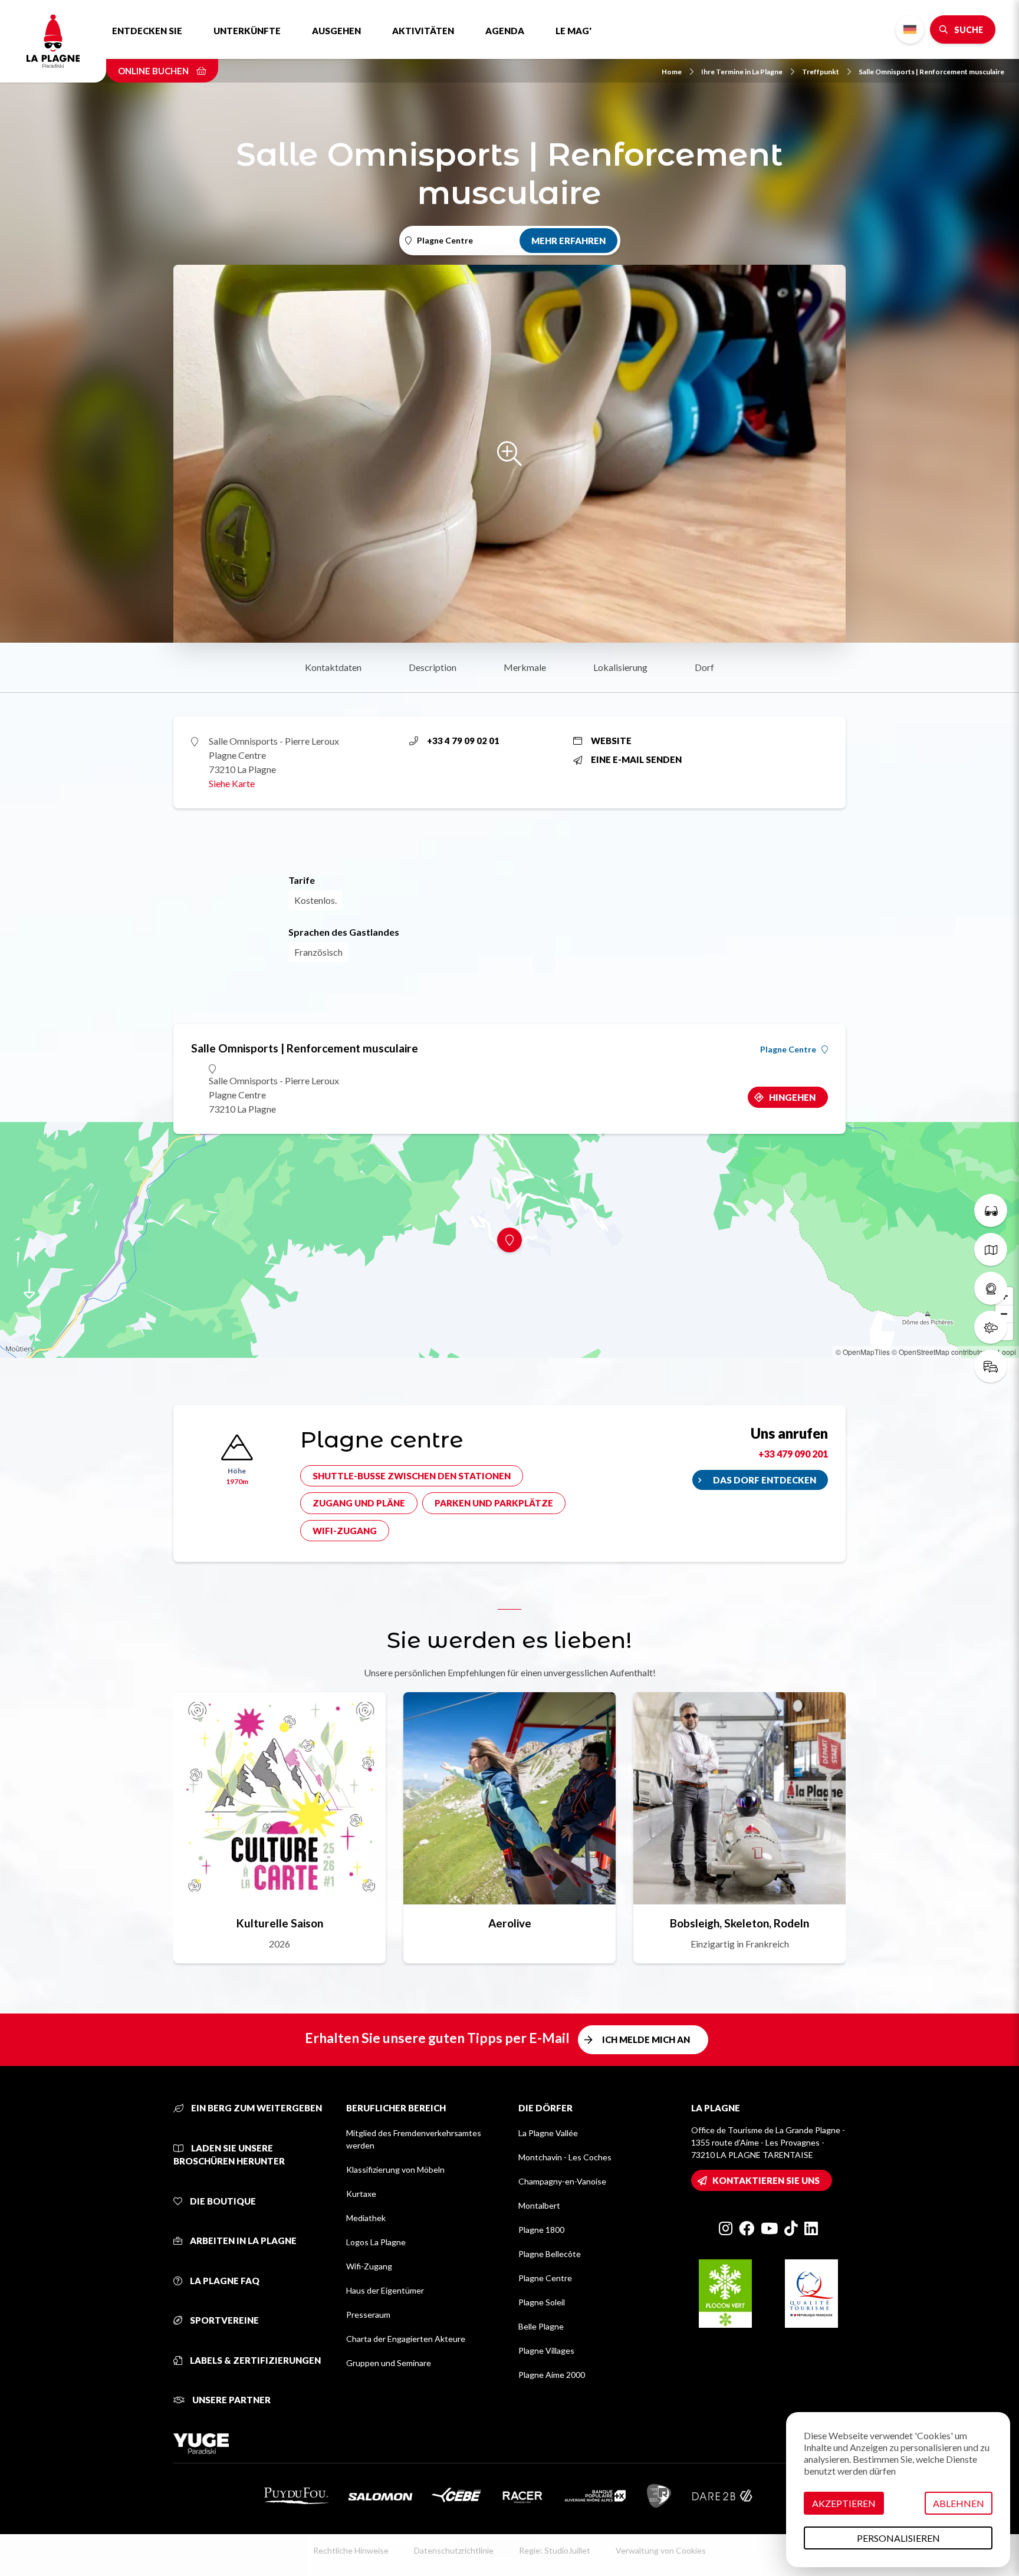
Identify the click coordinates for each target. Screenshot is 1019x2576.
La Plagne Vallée (548, 2133)
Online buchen (154, 71)
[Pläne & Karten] (991, 1249)
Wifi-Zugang (345, 1531)
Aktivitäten (423, 31)
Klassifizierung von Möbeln (395, 2169)
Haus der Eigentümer (385, 2290)
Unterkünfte (247, 31)
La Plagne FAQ (224, 2281)
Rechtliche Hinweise (351, 2550)
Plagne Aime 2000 (552, 2375)
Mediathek (366, 2218)
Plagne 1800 (541, 2230)
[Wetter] (991, 1327)
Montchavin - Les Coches (565, 2157)
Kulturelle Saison (280, 1923)
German (910, 30)
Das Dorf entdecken (765, 1480)
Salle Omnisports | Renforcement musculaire (931, 72)
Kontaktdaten (333, 667)
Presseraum (368, 2315)
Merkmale (525, 667)
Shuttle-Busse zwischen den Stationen (412, 1476)
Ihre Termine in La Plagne (742, 72)
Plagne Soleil (542, 2302)
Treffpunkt (821, 72)
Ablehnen (959, 2503)
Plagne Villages (546, 2350)
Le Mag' (573, 31)
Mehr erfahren (568, 241)
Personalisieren (898, 2538)
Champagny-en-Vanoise (562, 2181)
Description (433, 667)
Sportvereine (223, 2320)
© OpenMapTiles (863, 1352)
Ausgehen (336, 31)
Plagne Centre (788, 1050)
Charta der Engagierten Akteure (406, 2339)
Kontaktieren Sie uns (766, 2180)
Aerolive (510, 1923)
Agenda (505, 31)
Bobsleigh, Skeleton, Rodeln (739, 1923)
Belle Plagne (541, 2326)
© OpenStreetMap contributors (940, 1352)
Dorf (704, 667)
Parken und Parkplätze (494, 1503)
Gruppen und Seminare (389, 2363)
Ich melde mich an (646, 2039)
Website (611, 741)
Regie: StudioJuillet (555, 2550)
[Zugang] (991, 1366)
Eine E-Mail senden (636, 759)
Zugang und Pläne (359, 1503)
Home (672, 72)
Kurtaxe (361, 2194)
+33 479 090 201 (793, 1454)
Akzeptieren (844, 2503)
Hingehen (792, 1097)
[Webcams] (991, 1288)
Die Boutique (222, 2201)
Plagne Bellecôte (550, 2254)
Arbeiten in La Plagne (242, 2241)
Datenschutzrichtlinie (454, 2550)
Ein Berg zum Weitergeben (256, 2108)
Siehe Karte (232, 783)
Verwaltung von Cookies (661, 2550)
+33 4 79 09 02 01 (463, 741)
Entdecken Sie (147, 31)
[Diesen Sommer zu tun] (991, 1210)
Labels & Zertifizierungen (254, 2360)
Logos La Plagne (376, 2242)
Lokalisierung (620, 667)
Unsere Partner (231, 2400)
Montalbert (539, 2205)
